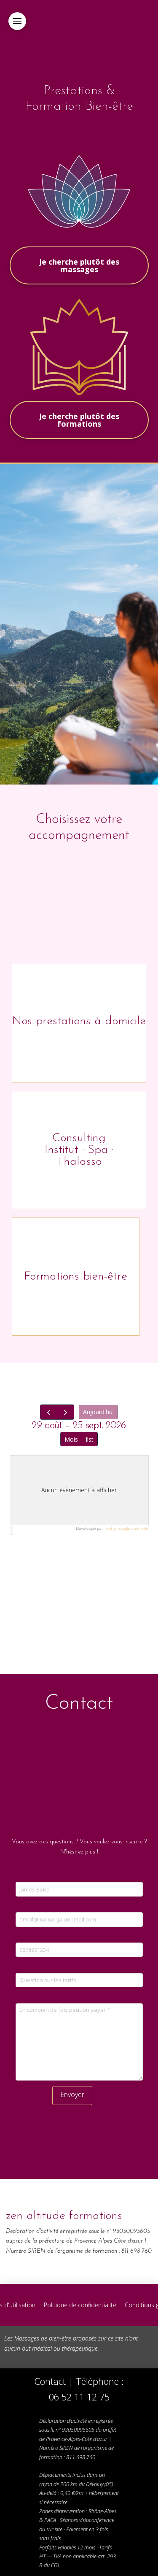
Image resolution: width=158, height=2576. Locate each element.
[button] (17, 21)
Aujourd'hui (98, 1412)
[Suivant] (66, 1412)
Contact (50, 2381)
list (90, 1439)
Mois (71, 1439)
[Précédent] (49, 1412)
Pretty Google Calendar (127, 1528)
